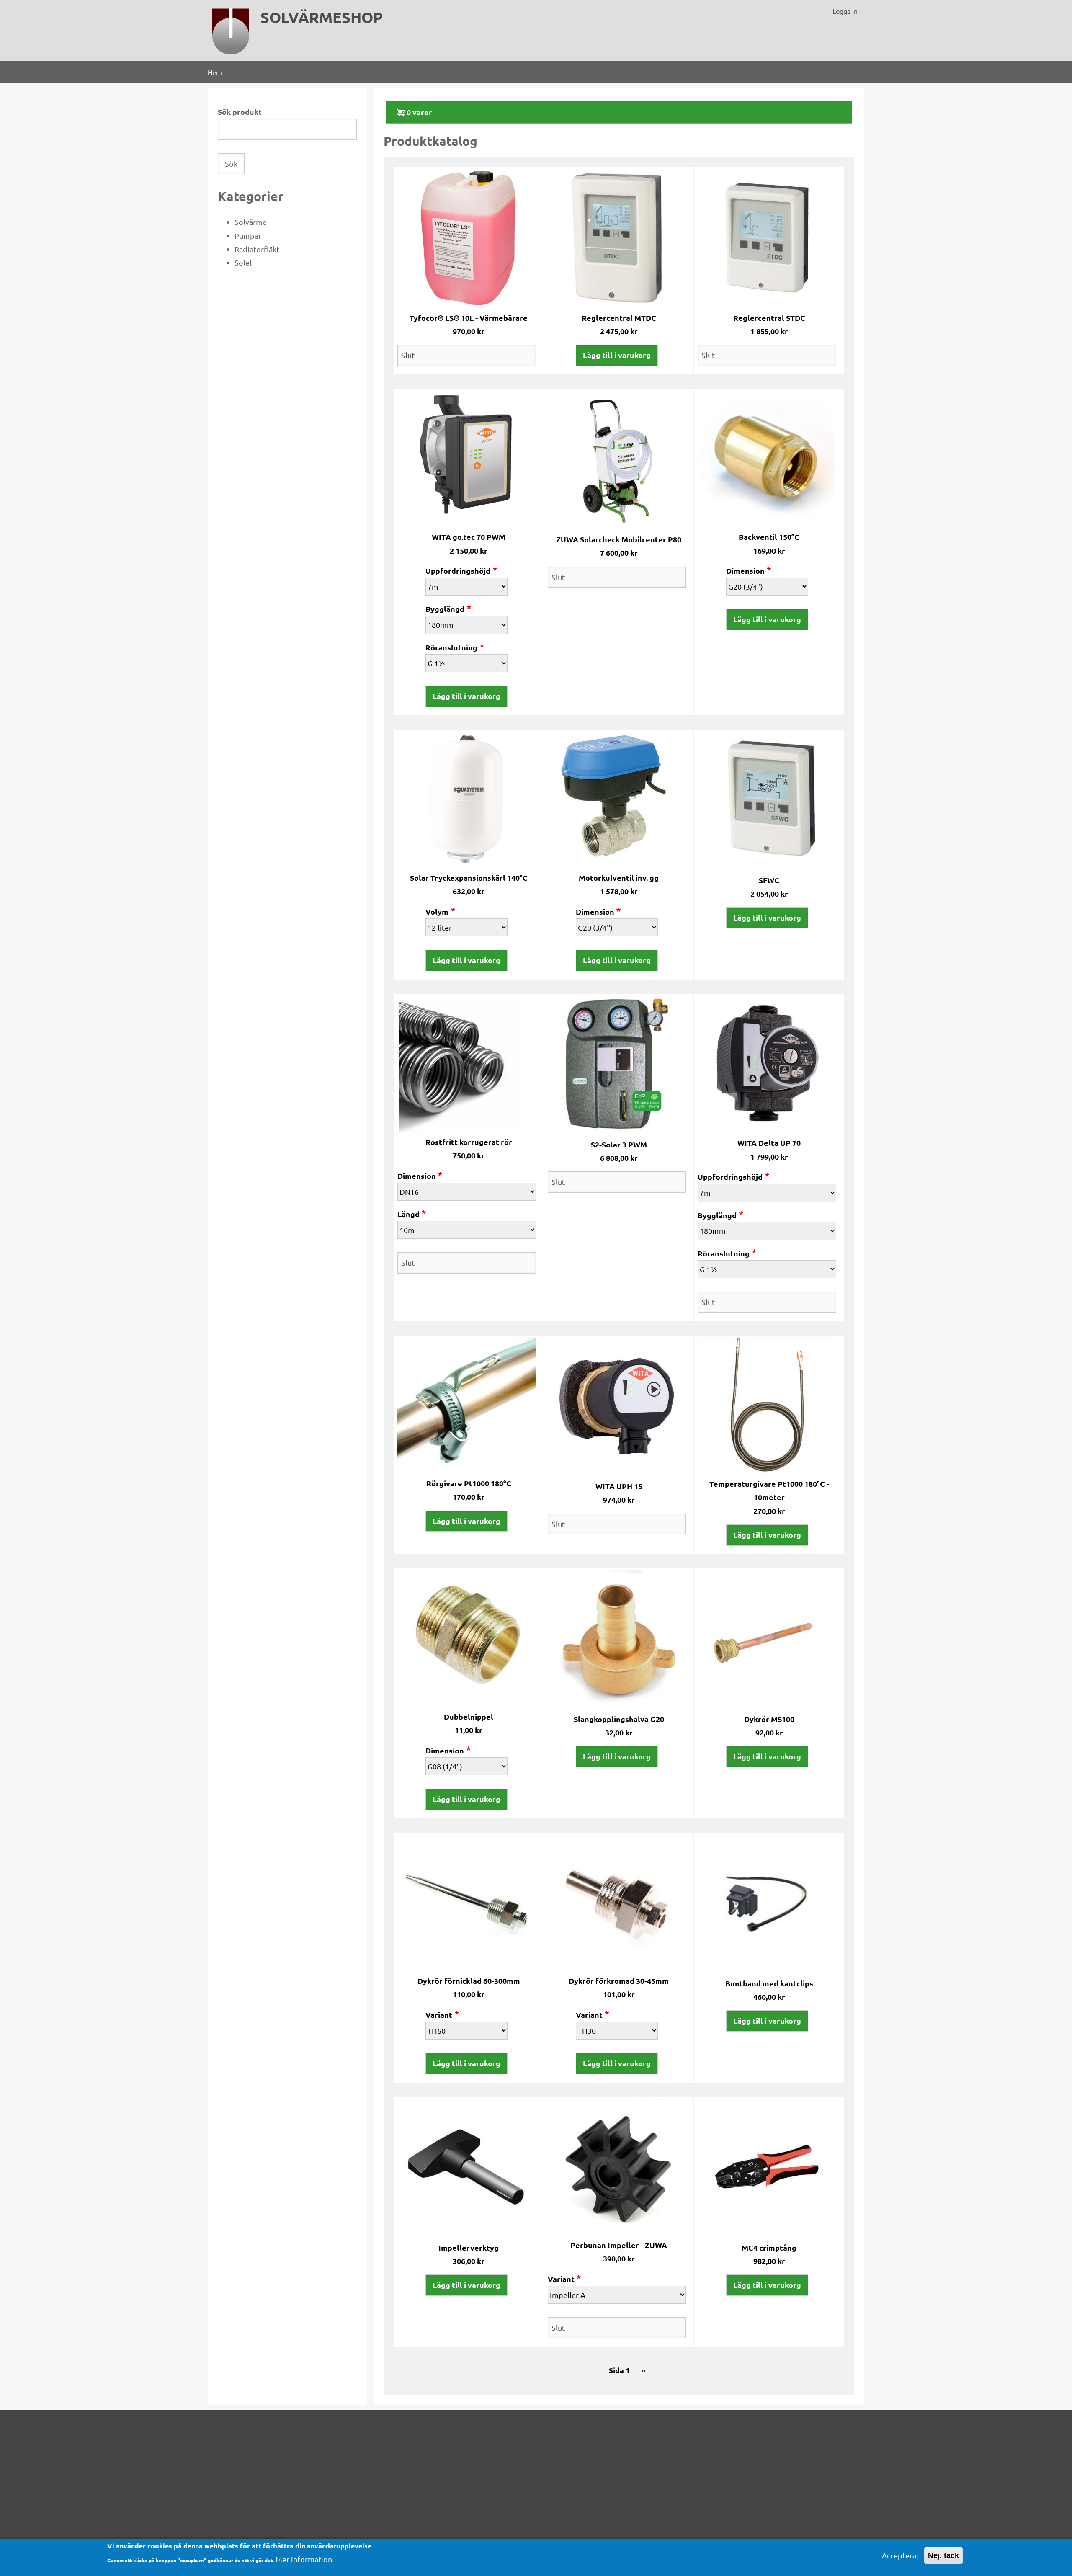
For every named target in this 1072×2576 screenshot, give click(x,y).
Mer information (304, 2559)
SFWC (769, 880)
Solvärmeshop (322, 17)
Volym (437, 912)
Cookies (459, 2455)
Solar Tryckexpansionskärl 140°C (469, 878)
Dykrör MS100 (769, 1719)
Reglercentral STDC (769, 318)
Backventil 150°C (769, 537)
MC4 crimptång (769, 2247)
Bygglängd (445, 609)
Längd (408, 1214)
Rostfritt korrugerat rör (469, 1142)
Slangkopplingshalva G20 (619, 1719)
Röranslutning (451, 647)
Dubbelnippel (469, 1716)
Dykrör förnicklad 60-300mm (469, 1981)
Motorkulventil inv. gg (619, 878)
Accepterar (901, 2555)
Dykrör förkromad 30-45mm (619, 1981)
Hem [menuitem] (215, 72)
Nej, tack (943, 2555)
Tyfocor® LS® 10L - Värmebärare (469, 318)
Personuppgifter (474, 2475)
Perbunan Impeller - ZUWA (619, 2245)
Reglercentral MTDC (619, 318)
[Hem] (231, 31)
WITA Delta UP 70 (769, 1143)
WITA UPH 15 (619, 1486)
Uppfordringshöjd (458, 571)
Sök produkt (240, 112)
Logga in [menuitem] (845, 11)
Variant (439, 2015)
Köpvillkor (463, 2435)
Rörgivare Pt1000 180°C (469, 1483)
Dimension (745, 571)
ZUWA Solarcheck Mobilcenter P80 (619, 539)
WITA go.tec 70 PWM (469, 537)
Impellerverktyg (469, 2247)
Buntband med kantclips (769, 1983)
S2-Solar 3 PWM (619, 1144)
